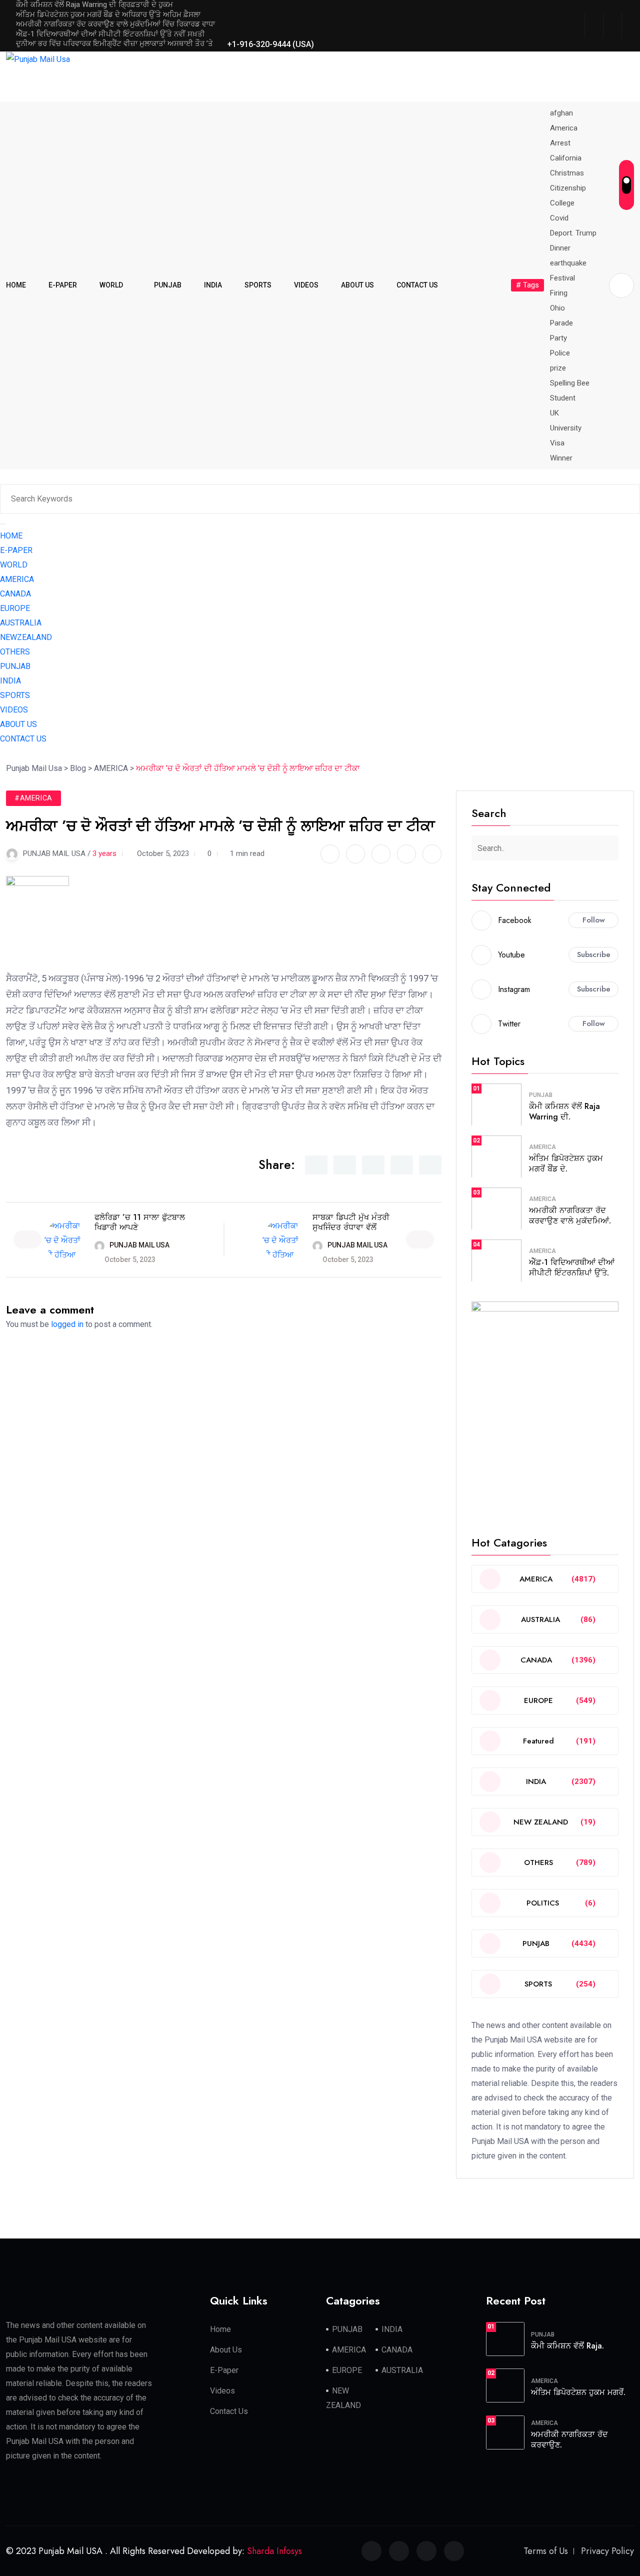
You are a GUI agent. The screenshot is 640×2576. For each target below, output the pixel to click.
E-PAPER (63, 285)
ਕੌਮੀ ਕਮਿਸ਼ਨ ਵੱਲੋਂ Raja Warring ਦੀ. (564, 1111)
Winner (561, 458)
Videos (222, 2391)
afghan (561, 113)
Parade (561, 323)
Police (560, 353)
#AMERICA (33, 798)
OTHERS (15, 652)
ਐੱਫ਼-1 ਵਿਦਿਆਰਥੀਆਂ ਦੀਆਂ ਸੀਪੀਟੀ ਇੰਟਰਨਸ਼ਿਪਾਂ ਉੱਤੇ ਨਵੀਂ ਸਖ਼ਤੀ (110, 34)
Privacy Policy (607, 2551)
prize (558, 368)
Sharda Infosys (274, 2551)
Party (558, 338)
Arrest (560, 143)
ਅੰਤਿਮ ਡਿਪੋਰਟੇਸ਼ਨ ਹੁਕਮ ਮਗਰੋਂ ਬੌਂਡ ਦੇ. (566, 1163)
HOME (16, 285)
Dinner (560, 248)
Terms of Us (546, 2551)
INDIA (213, 285)
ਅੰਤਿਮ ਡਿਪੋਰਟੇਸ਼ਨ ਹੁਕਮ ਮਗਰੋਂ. (578, 2392)
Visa (557, 443)
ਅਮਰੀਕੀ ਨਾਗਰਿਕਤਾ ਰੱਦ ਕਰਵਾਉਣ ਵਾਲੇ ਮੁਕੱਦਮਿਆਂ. (570, 1215)
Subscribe (594, 954)
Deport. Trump (573, 233)
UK (554, 413)
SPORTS (258, 285)
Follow (594, 920)
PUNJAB (168, 285)
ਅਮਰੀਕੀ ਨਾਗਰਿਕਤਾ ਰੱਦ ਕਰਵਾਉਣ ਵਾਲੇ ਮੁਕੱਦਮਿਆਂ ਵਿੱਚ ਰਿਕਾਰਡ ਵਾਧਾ (115, 24)
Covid (559, 218)
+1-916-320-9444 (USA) (269, 44)
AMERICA (17, 579)
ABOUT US (357, 285)
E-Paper (224, 2370)
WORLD (111, 285)
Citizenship (568, 188)
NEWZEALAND (26, 637)
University (566, 428)
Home (220, 2329)
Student (563, 398)
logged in (67, 1324)
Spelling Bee (570, 383)
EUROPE (15, 608)
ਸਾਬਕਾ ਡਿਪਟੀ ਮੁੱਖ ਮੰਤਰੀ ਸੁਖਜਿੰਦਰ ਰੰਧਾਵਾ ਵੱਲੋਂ (351, 1222)
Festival (562, 278)
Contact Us (229, 2411)
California (566, 158)
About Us (226, 2350)
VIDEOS (306, 285)
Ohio (557, 308)
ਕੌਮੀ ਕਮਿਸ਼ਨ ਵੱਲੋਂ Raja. (567, 2346)
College (562, 203)
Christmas (567, 173)
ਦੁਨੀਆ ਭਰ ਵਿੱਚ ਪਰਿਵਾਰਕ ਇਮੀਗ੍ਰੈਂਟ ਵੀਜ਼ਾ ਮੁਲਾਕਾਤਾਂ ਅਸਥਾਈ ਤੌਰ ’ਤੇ (114, 43)
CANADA (15, 594)
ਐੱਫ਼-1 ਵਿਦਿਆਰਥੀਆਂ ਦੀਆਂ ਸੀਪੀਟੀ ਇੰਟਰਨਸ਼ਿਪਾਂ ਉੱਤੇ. (572, 1267)
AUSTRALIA (21, 623)
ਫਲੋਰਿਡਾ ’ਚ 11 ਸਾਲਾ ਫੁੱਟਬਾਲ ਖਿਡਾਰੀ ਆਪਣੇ (140, 1222)
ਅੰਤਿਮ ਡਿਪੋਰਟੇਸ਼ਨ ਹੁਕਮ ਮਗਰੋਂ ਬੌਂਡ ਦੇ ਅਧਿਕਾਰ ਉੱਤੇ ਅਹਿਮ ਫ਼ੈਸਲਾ (108, 14)
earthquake (568, 263)
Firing (559, 293)
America (564, 128)
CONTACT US (417, 285)
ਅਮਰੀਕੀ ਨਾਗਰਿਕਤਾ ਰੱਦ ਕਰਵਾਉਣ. (569, 2439)
